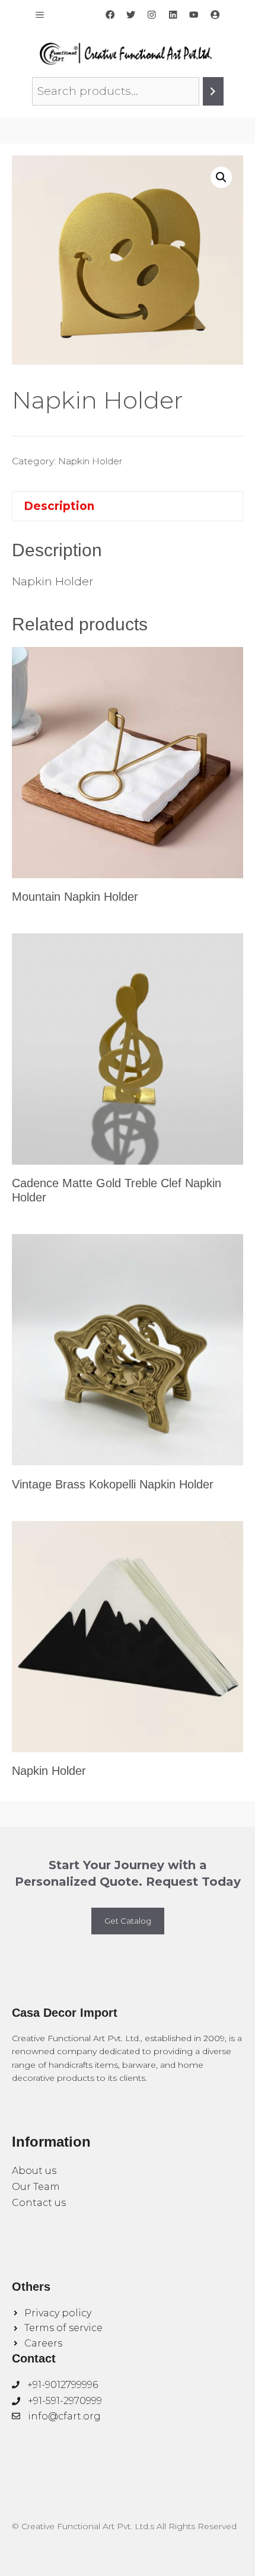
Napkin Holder (90, 461)
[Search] (213, 91)
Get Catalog (128, 1921)
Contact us (39, 2203)
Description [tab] (59, 506)
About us (34, 2171)
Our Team (36, 2187)
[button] (221, 177)
